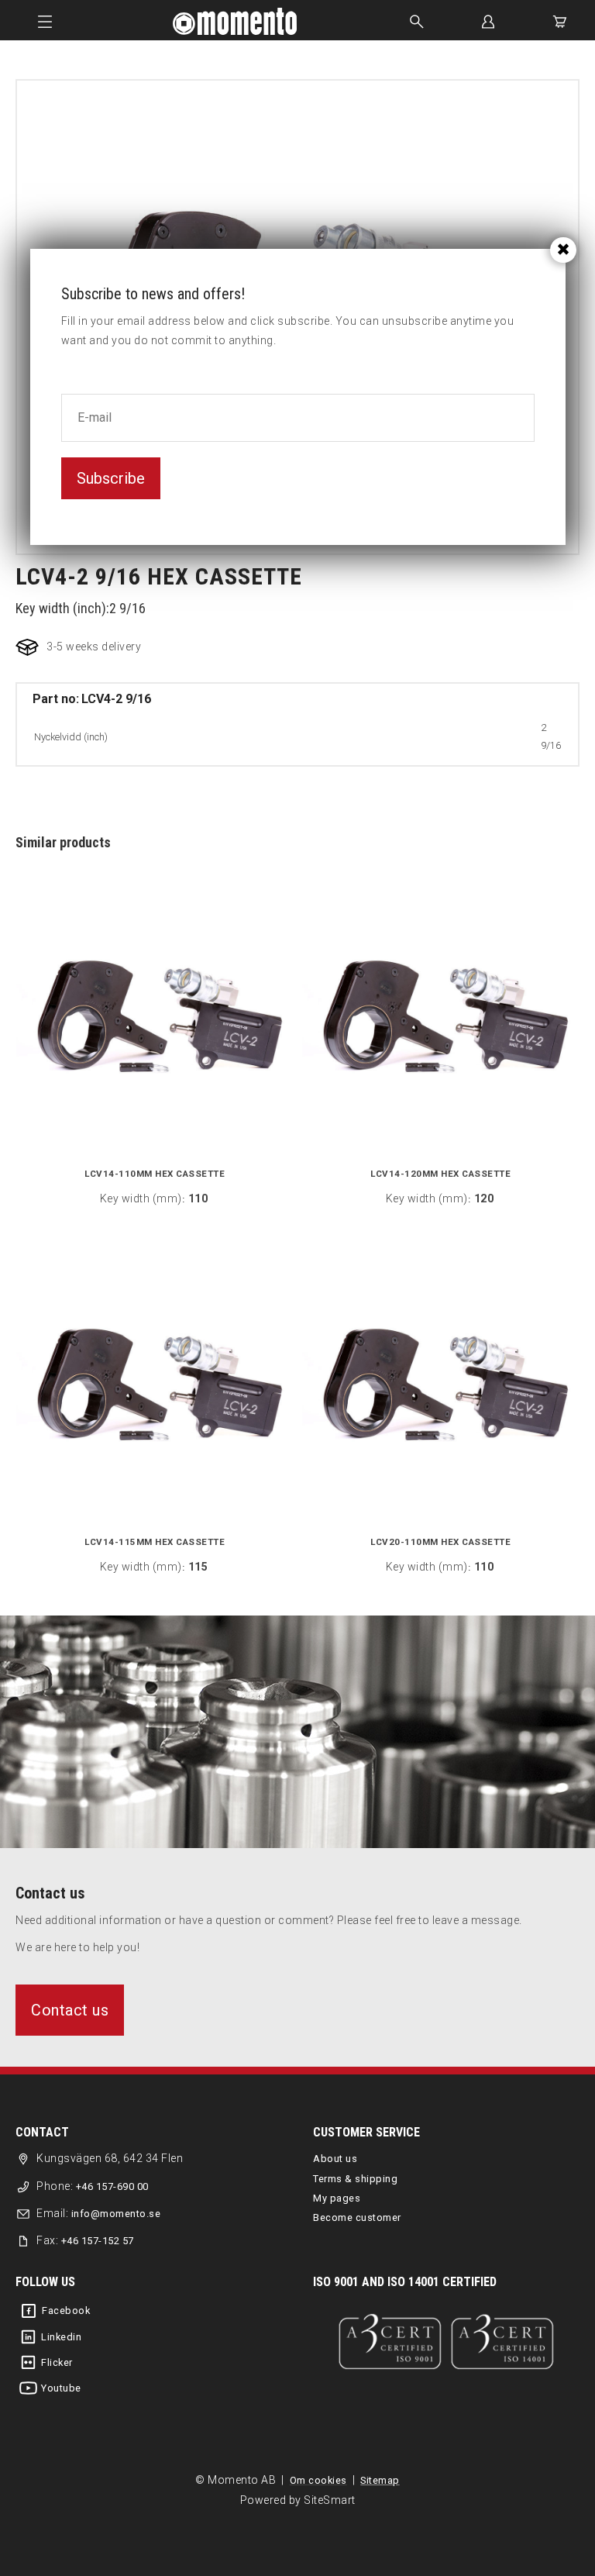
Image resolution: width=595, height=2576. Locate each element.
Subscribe (111, 478)
